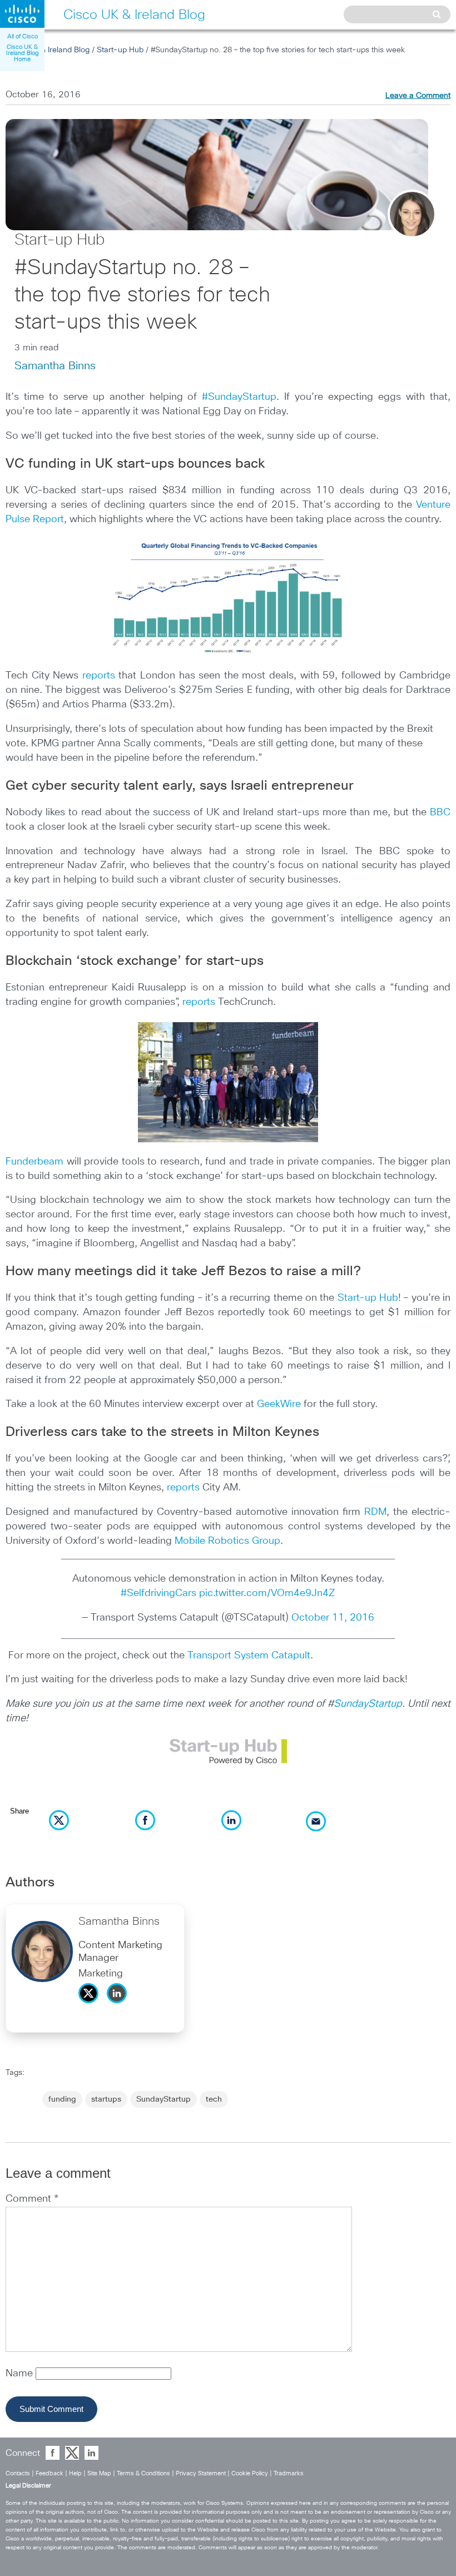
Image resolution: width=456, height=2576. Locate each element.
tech (214, 2099)
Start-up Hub (120, 50)
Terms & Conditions (143, 2473)
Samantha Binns (55, 366)
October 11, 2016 (333, 1618)
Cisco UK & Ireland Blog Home (23, 53)
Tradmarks (289, 2473)
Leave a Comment (418, 96)
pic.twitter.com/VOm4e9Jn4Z (267, 1593)
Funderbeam (34, 1162)
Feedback (49, 2473)
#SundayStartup (239, 397)
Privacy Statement (201, 2473)
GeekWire (279, 1404)
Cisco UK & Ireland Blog (48, 50)
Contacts (18, 2473)
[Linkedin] (120, 2006)
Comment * (32, 2199)
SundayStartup (368, 1704)
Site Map (99, 2473)
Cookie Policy (250, 2473)
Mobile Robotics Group (227, 1541)
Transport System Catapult (249, 1656)
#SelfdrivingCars (158, 1593)
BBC (440, 813)
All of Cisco (23, 36)
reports (99, 676)
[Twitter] (91, 2006)
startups (106, 2099)
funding (62, 2099)
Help (75, 2473)
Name (21, 2374)
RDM (375, 1512)
